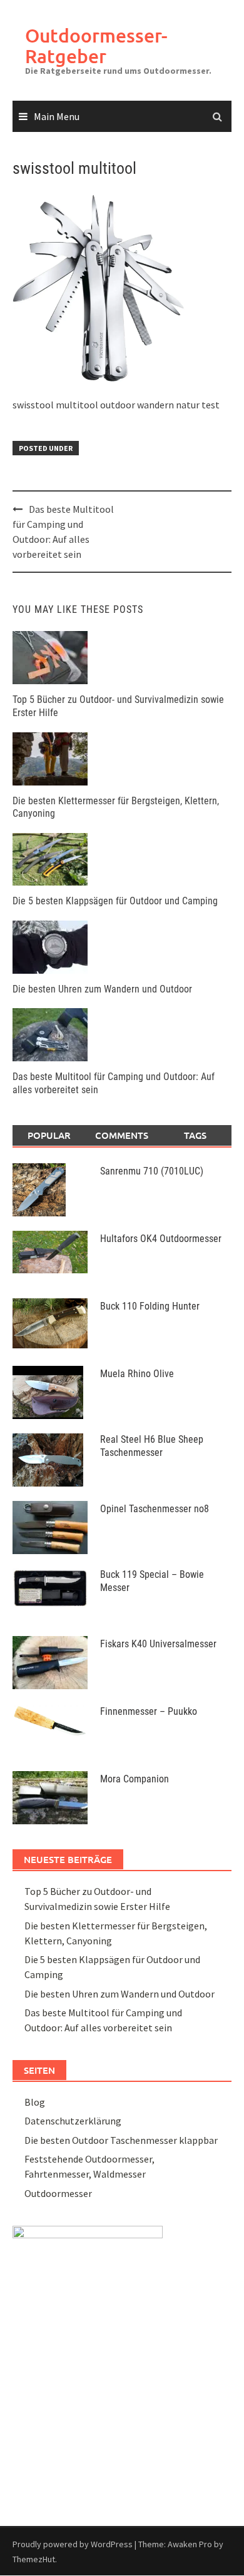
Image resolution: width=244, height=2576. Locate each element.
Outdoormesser (58, 2193)
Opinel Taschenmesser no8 (155, 1509)
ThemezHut (34, 2559)
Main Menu (57, 116)
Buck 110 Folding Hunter (150, 1306)
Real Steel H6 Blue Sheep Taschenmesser (152, 1446)
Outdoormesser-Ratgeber (96, 45)
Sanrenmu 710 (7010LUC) (152, 1171)
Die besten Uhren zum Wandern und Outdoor (102, 989)
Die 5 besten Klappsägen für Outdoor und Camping (115, 901)
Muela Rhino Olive (137, 1374)
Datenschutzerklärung (73, 2121)
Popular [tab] (49, 1135)
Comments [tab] (122, 1135)
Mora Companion (135, 1779)
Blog (35, 2102)
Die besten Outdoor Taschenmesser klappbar (121, 2140)
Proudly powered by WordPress (73, 2544)
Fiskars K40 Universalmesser (158, 1644)
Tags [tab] (195, 1135)
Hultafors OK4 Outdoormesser (161, 1239)
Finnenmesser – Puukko (149, 1711)
